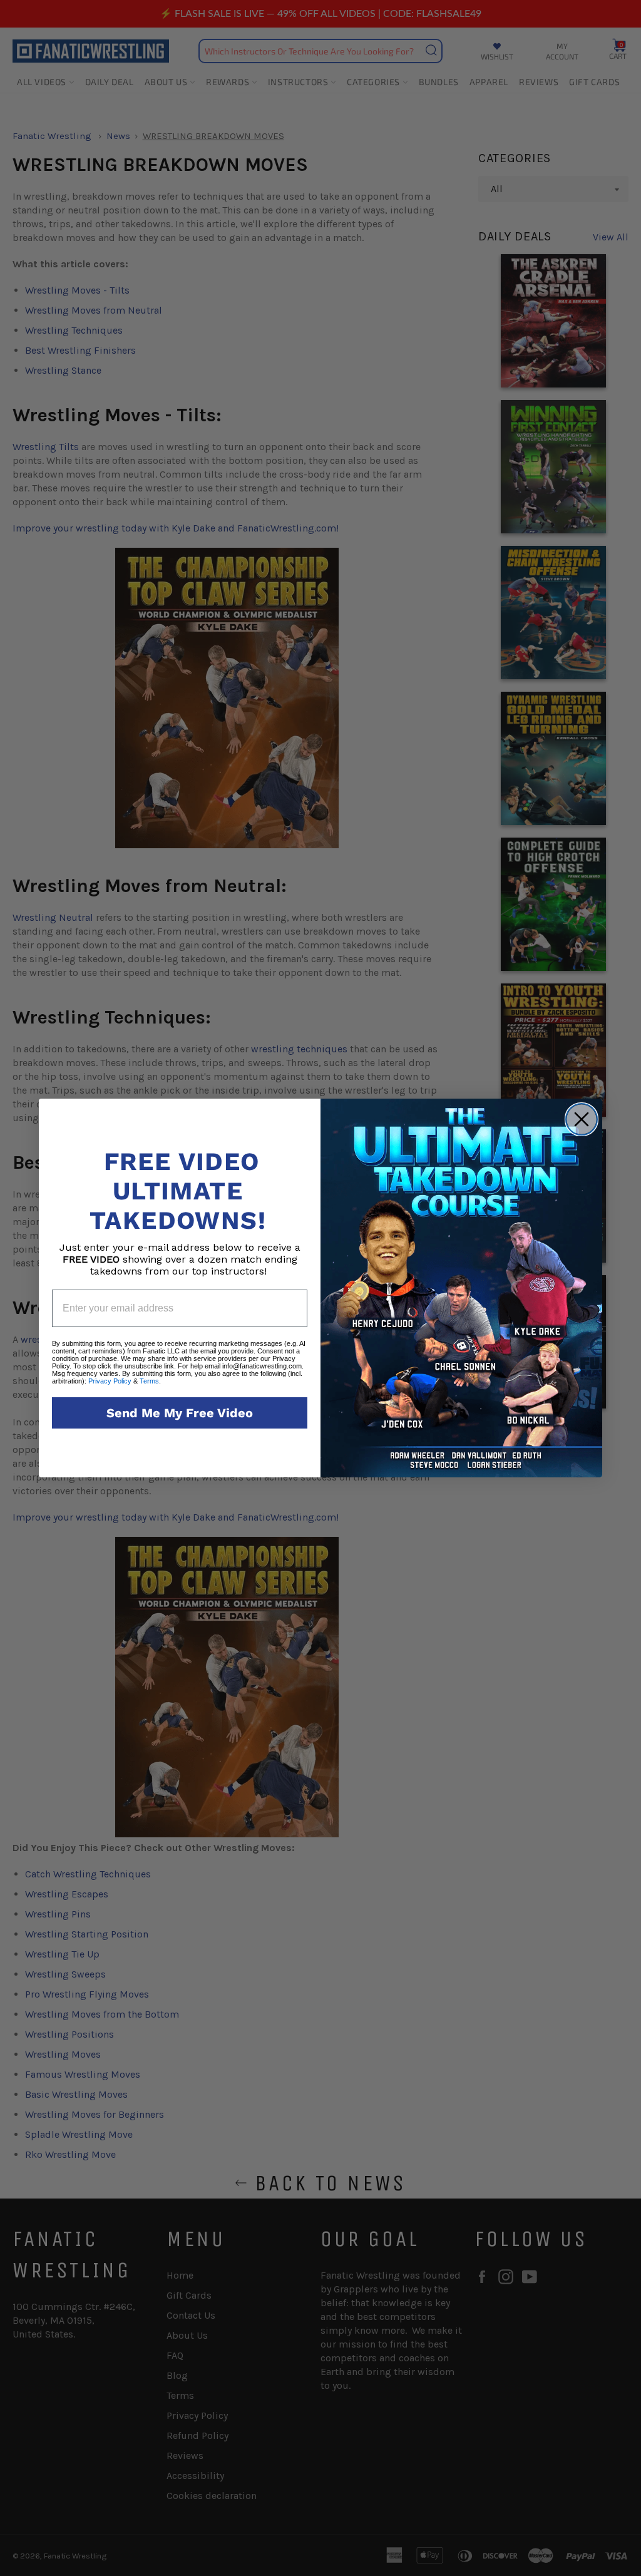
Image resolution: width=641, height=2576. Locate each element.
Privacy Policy (110, 1381)
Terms (149, 1381)
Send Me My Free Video (180, 1413)
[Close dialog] (582, 1119)
